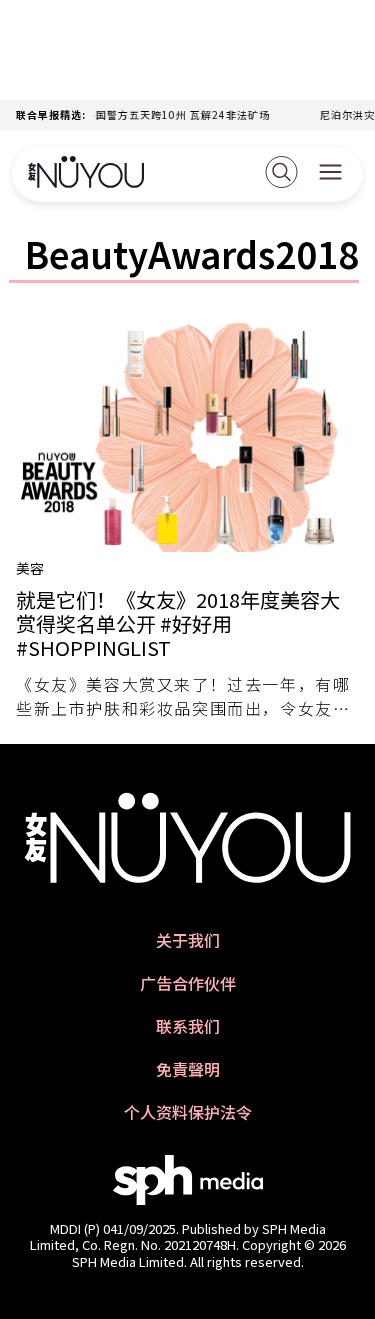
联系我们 (188, 1026)
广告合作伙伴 (188, 983)
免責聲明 (188, 1069)
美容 (30, 568)
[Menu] (330, 174)
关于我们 (188, 940)
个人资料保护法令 (188, 1112)
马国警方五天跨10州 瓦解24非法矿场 (172, 114)
